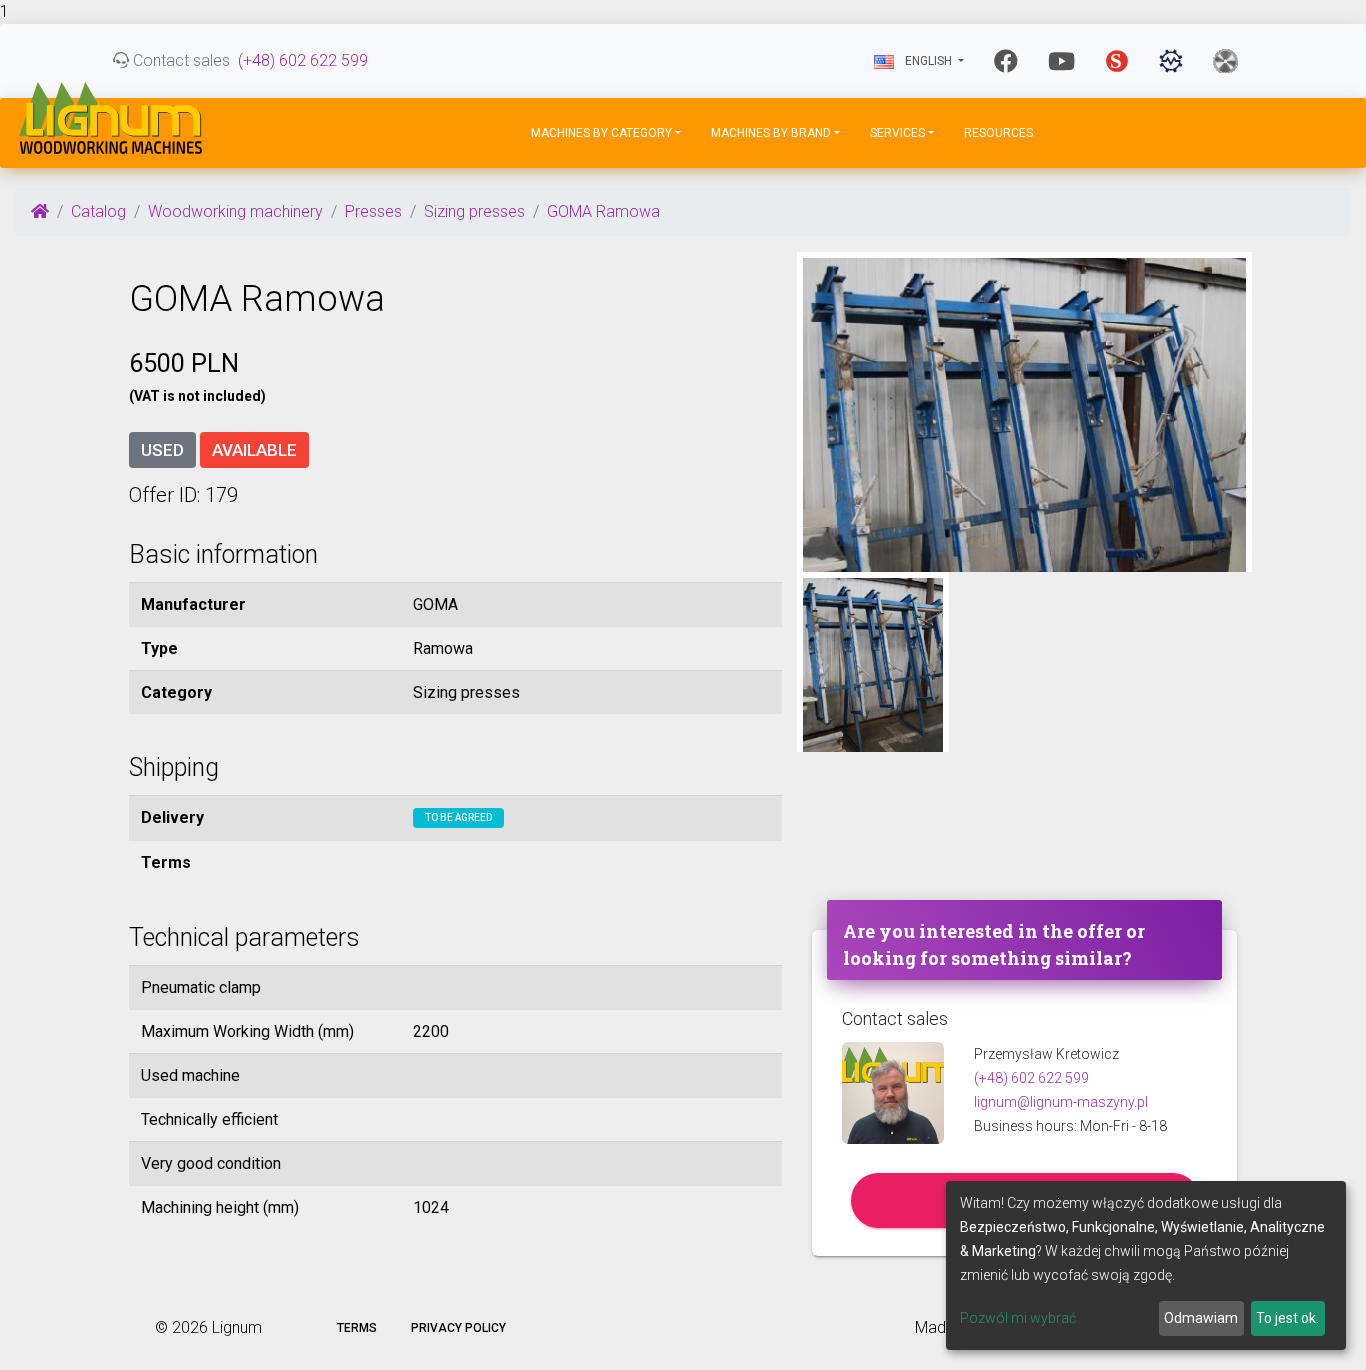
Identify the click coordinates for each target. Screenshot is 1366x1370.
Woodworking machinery (235, 211)
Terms (357, 1328)
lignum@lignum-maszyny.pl (1061, 1102)
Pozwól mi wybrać (1018, 1318)
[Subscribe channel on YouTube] (1061, 61)
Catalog (98, 211)
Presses (373, 211)
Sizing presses (474, 211)
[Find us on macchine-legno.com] (1225, 61)
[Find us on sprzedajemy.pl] (1117, 61)
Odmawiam (1201, 1318)
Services (897, 133)
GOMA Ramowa (603, 211)
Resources (998, 133)
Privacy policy (458, 1328)
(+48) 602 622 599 (303, 60)
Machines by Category (601, 133)
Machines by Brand (771, 133)
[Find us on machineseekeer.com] (1171, 61)
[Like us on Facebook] (1006, 61)
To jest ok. (1287, 1318)
